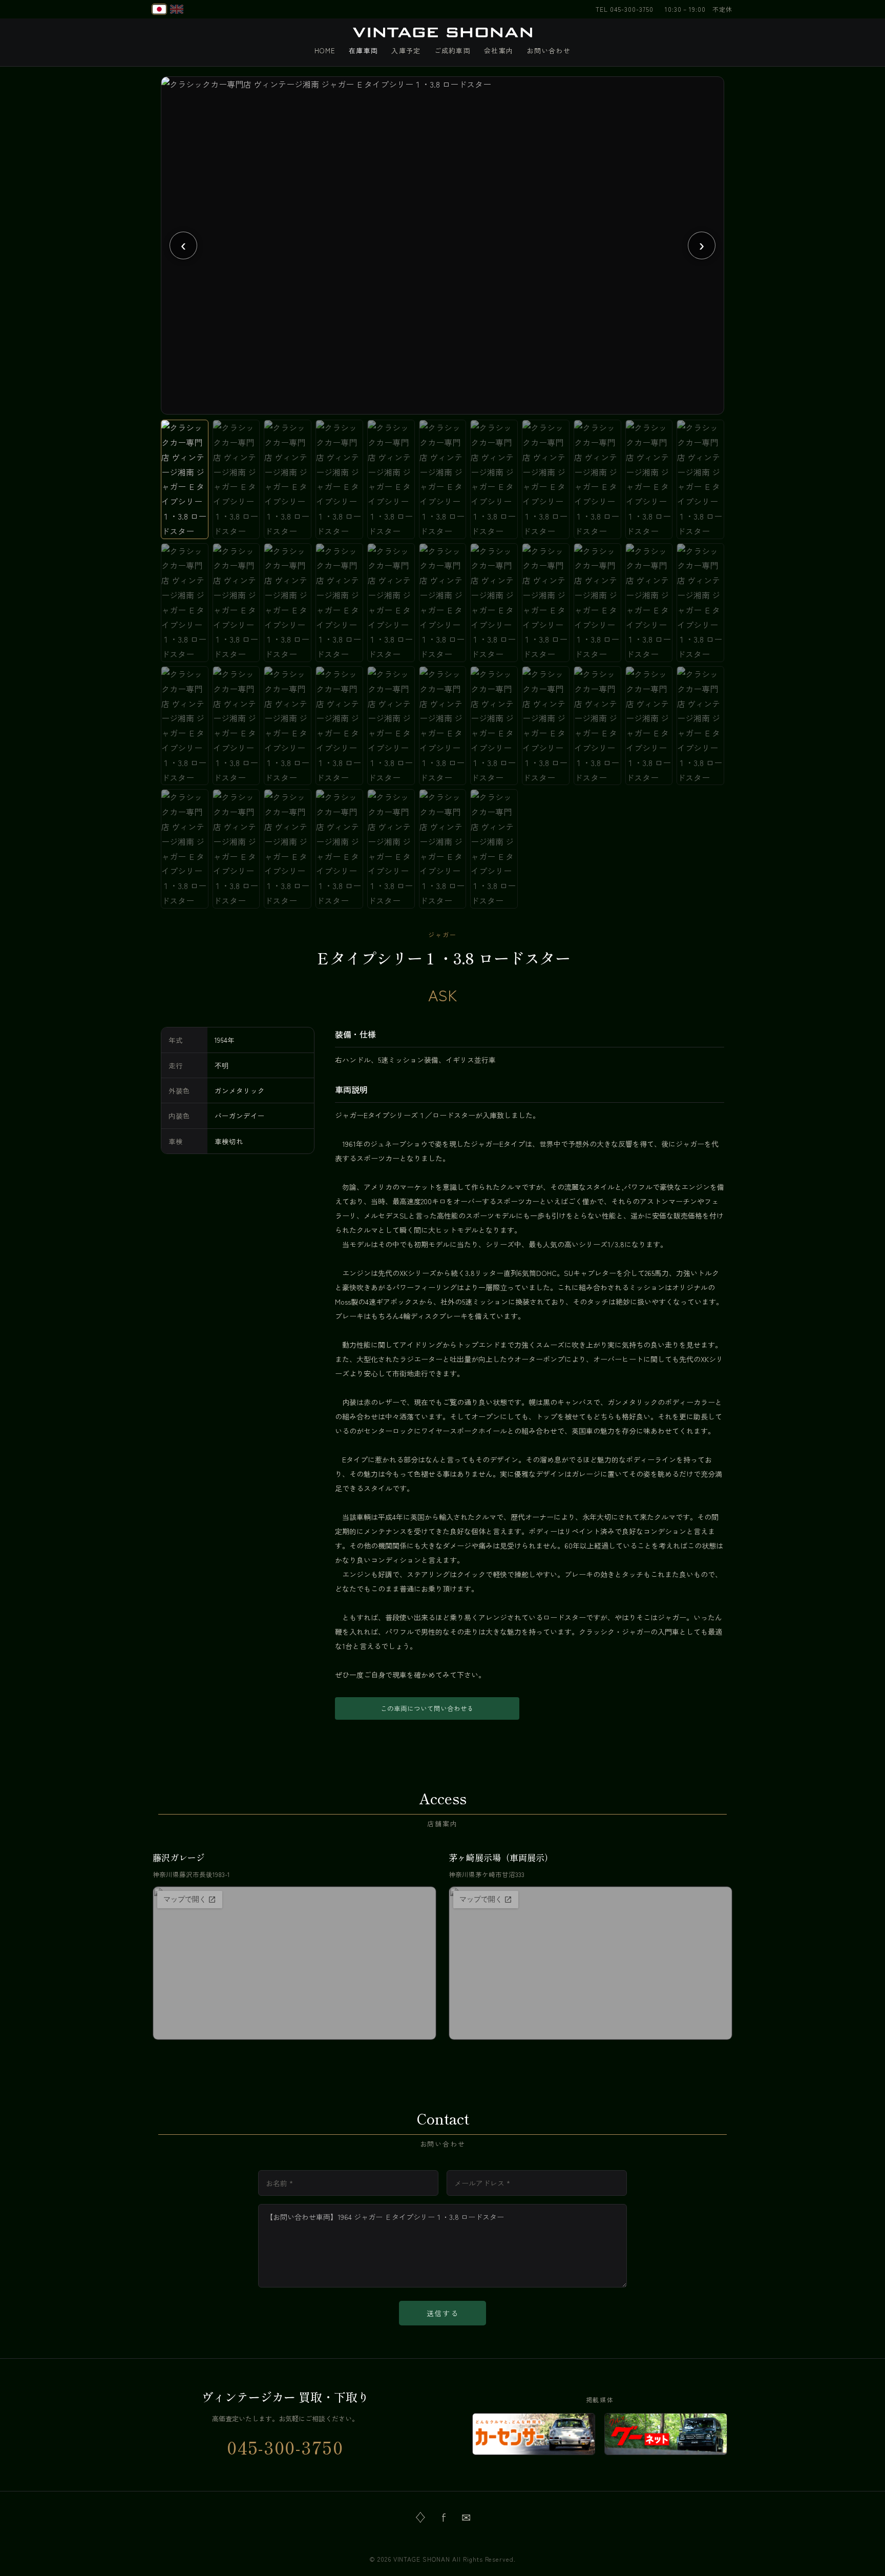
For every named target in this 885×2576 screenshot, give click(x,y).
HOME (325, 50)
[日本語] (159, 9)
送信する (443, 2313)
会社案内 (499, 50)
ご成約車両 (453, 50)
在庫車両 (363, 50)
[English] (177, 9)
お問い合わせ (549, 50)
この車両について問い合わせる (427, 1708)
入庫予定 (406, 50)
